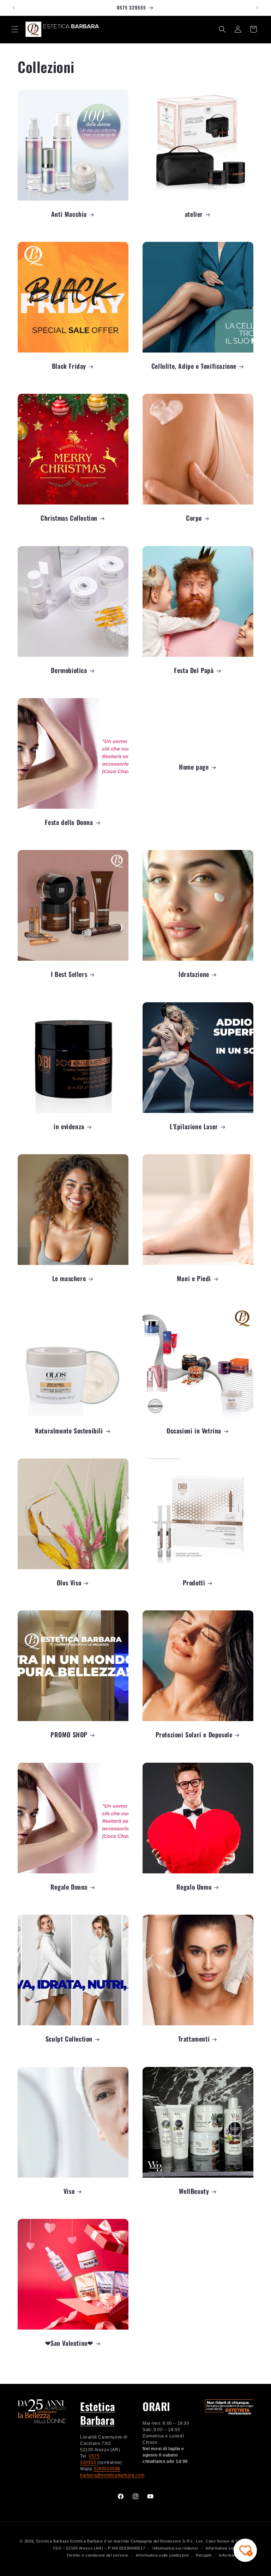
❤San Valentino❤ (69, 2343)
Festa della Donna (69, 822)
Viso (69, 2191)
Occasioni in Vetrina (194, 1431)
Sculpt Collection (69, 2039)
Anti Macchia (69, 214)
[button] (15, 29)
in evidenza (69, 1127)
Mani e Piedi (194, 1278)
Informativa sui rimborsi (175, 2548)
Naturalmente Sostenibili (69, 1431)
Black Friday (69, 366)
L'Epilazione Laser (194, 1127)
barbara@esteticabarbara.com (112, 2475)
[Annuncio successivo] (257, 8)
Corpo (194, 518)
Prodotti (194, 1583)
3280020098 (107, 2469)
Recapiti (204, 2555)
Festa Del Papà (194, 670)
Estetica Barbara (98, 2413)
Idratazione (194, 974)
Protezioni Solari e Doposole (194, 1735)
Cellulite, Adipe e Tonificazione (194, 366)
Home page (194, 767)
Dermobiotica (69, 670)
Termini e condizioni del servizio (97, 2555)
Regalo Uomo (194, 1887)
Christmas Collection (69, 518)
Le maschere (69, 1278)
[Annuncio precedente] (14, 8)
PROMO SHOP (69, 1735)
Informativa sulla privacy (230, 2548)
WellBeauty (194, 2191)
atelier (194, 214)
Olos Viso (69, 1583)
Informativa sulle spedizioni (162, 2555)
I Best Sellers (69, 974)
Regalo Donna (69, 1887)
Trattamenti (194, 2039)
